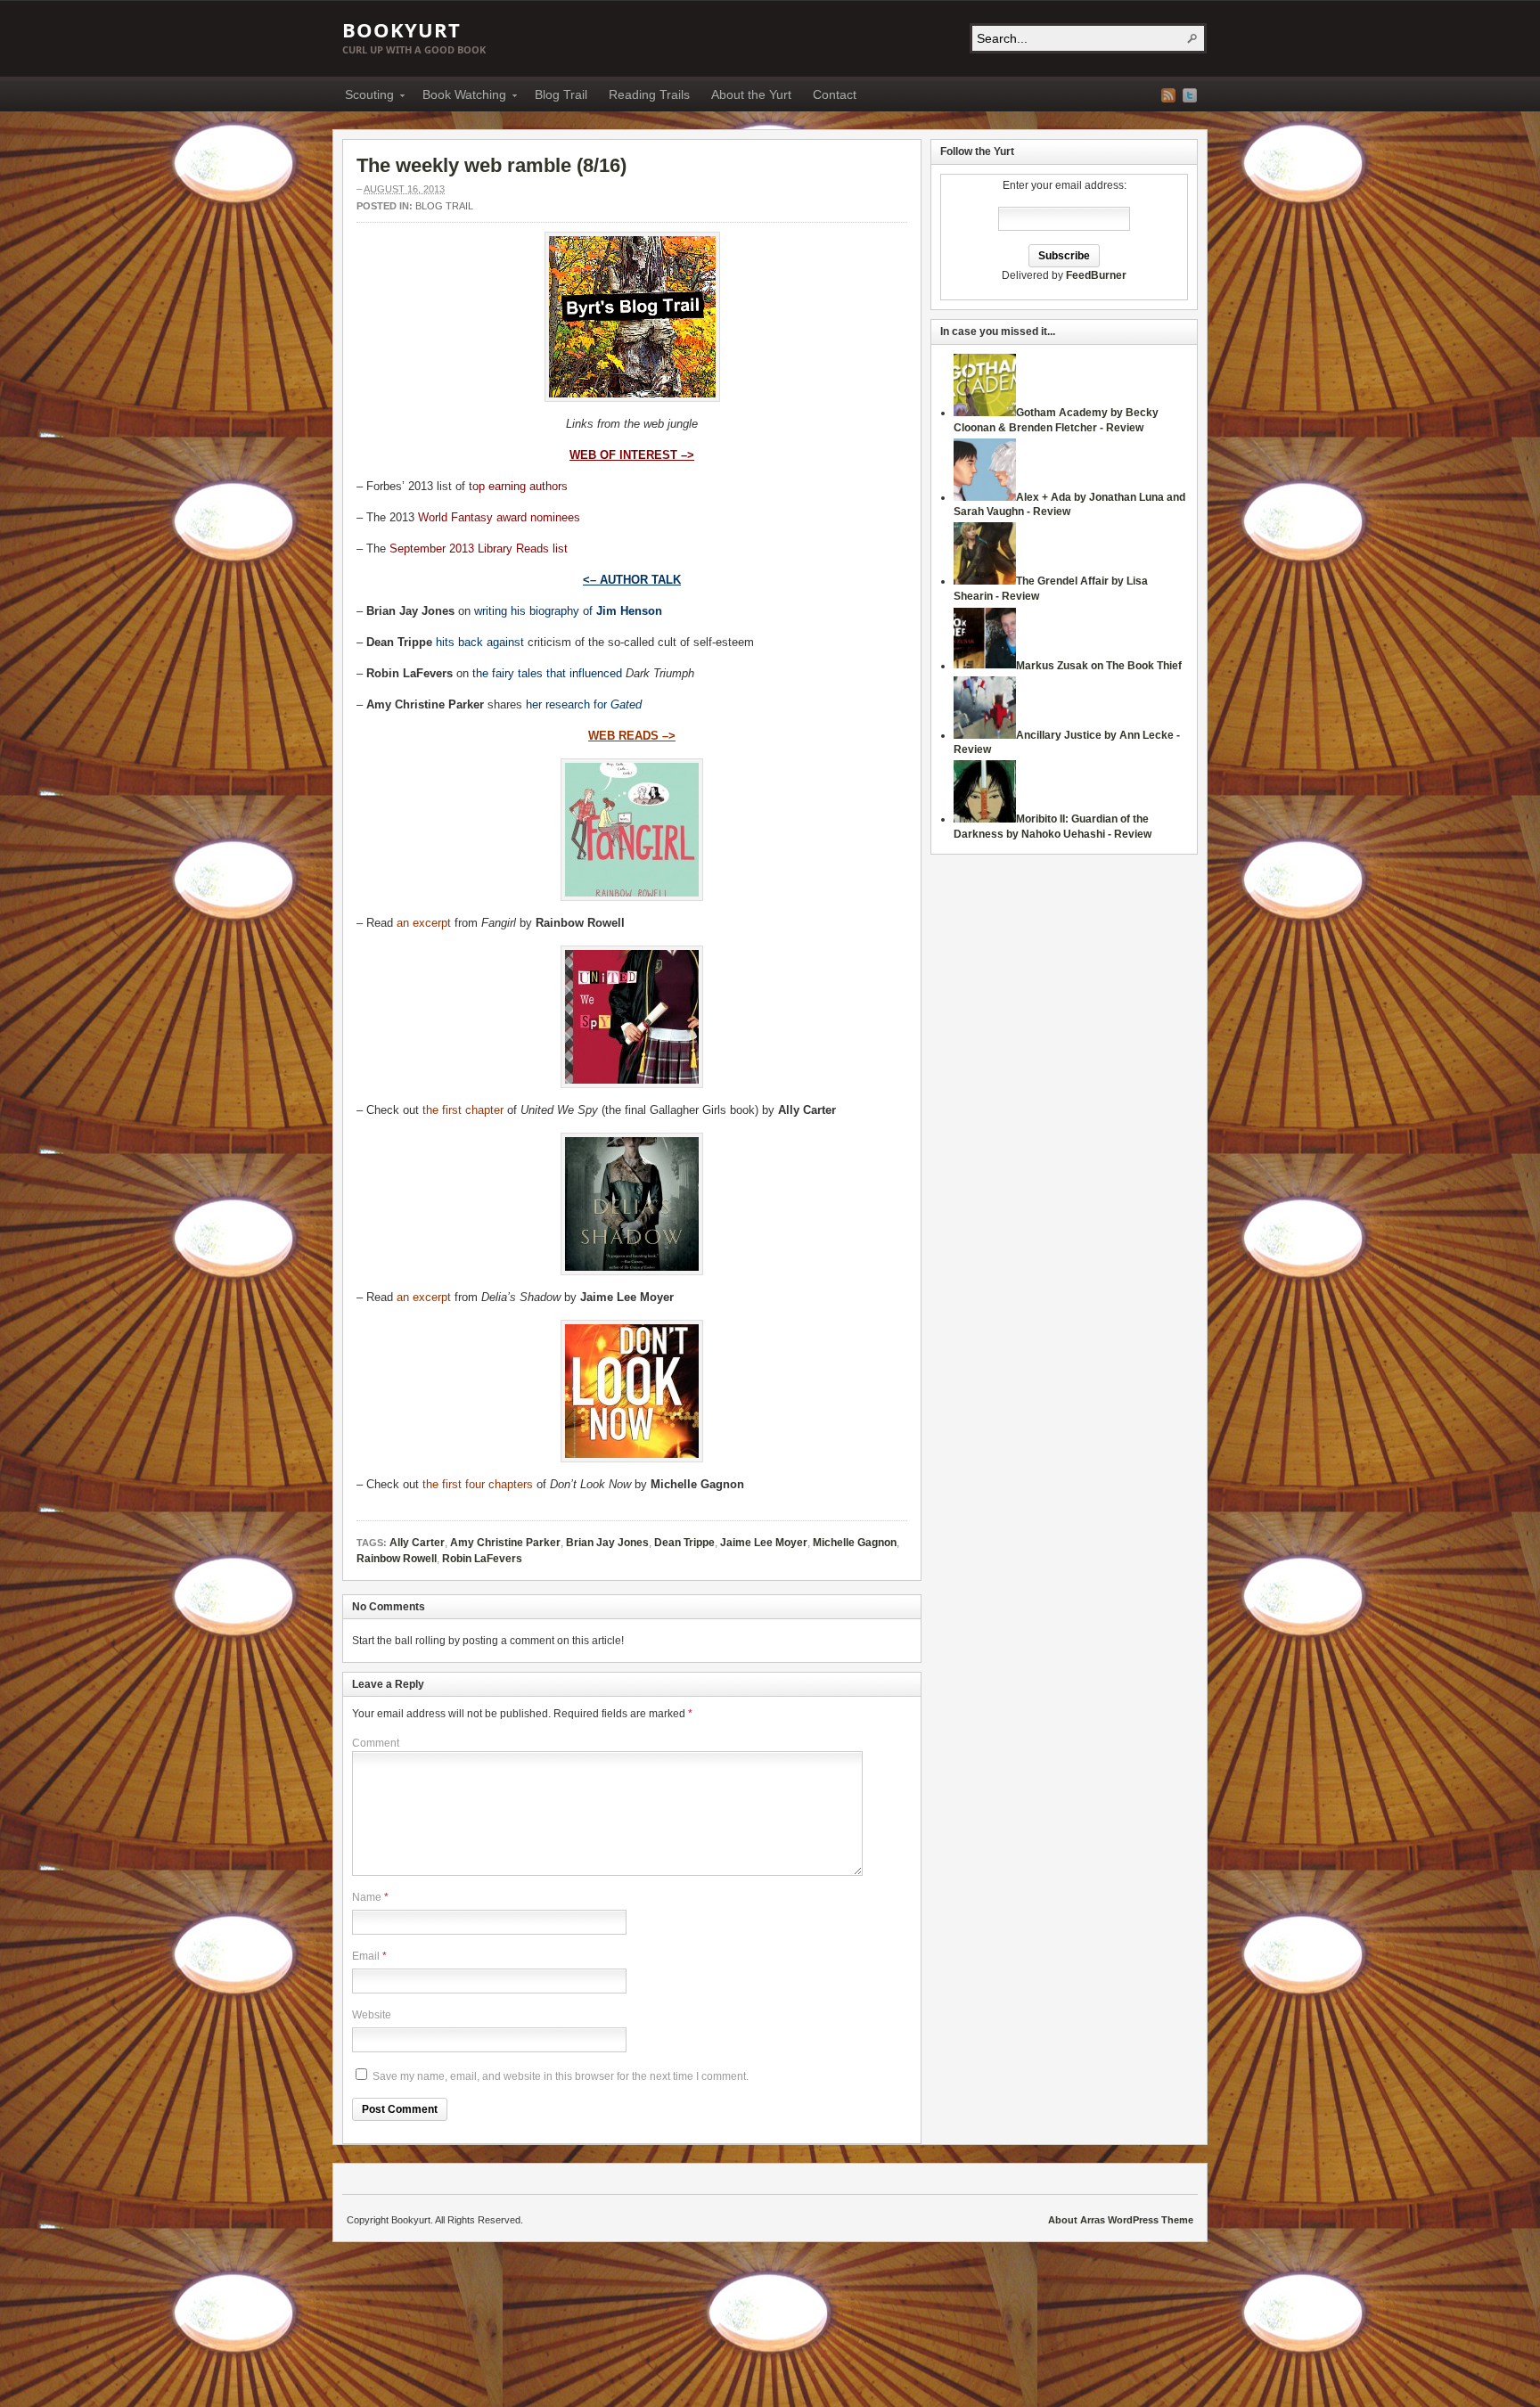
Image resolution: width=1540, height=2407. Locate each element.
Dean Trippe (684, 1543)
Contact (835, 94)
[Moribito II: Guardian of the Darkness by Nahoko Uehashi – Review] (985, 819)
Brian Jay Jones (607, 1543)
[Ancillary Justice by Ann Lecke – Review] (985, 735)
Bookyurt (401, 29)
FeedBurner (1096, 275)
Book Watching (459, 97)
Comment (376, 1743)
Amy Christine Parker (505, 1543)
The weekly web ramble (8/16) (491, 165)
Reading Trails (649, 94)
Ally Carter (417, 1543)
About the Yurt (751, 94)
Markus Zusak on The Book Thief (1099, 666)
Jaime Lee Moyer (764, 1543)
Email (366, 1956)
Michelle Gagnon (855, 1543)
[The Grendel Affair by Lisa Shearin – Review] (985, 581)
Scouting (364, 97)
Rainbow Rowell (397, 1559)
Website (372, 2015)
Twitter (1190, 95)
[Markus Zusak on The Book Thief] (985, 666)
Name (367, 1897)
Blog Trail (561, 94)
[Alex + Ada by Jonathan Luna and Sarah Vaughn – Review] (985, 497)
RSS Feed (1168, 95)
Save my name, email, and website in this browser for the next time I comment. (561, 2076)
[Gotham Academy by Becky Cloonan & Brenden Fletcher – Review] (985, 413)
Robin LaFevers (482, 1559)
